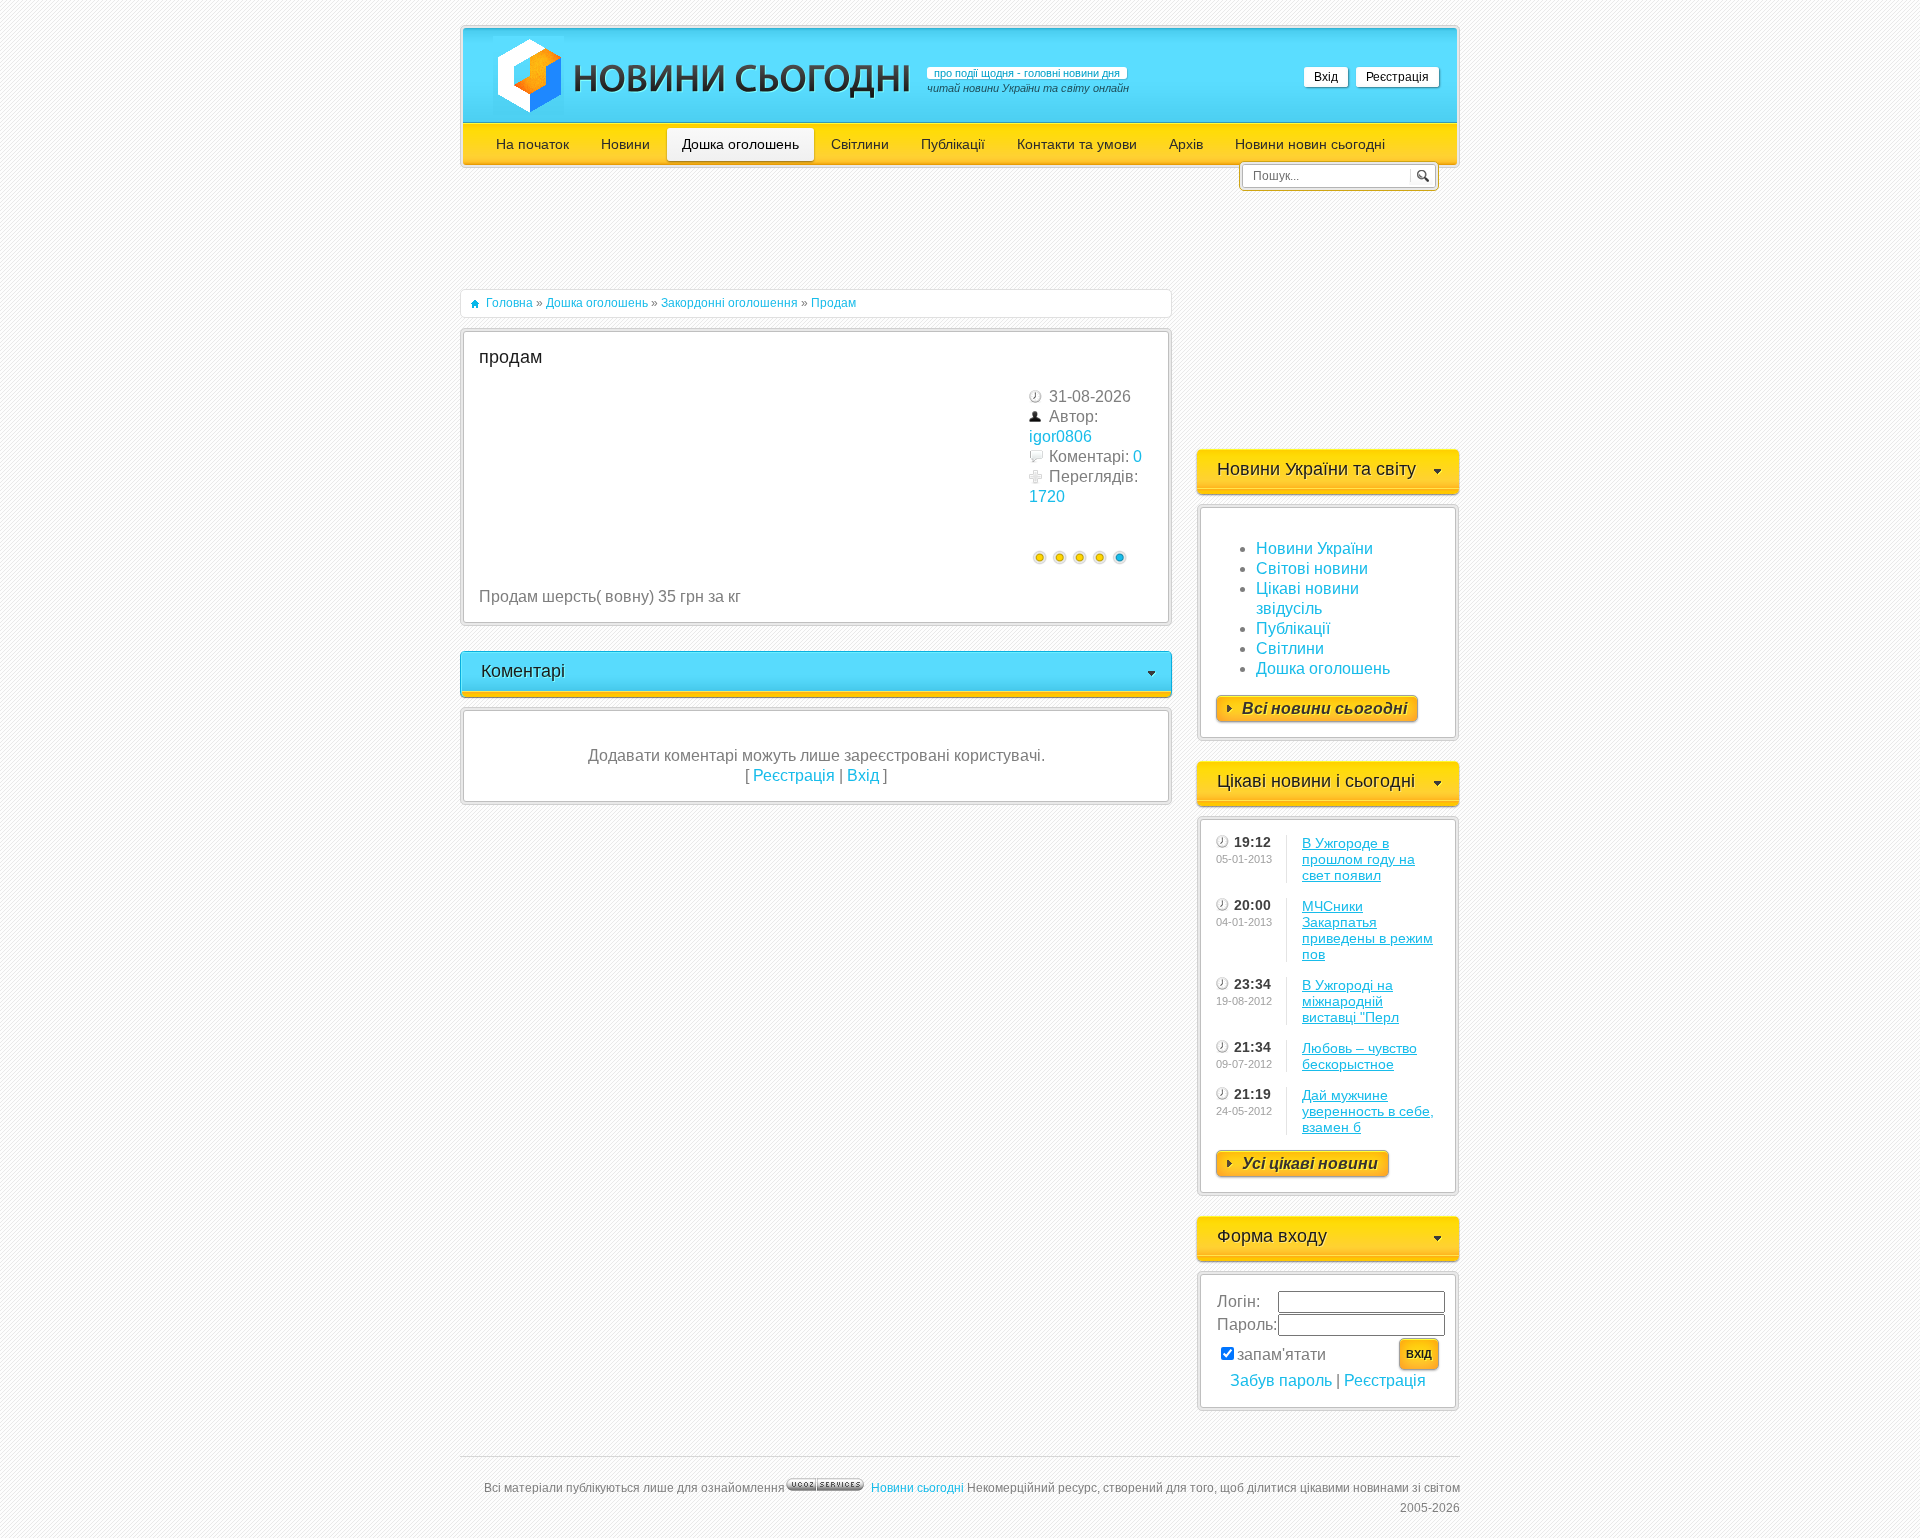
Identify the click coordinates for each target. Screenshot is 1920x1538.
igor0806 (1060, 436)
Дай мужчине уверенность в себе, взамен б (1368, 1111)
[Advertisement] (824, 238)
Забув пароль (1281, 1380)
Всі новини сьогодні (1324, 708)
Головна (509, 303)
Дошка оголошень (597, 303)
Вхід (1326, 77)
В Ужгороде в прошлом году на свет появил (1358, 859)
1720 (1047, 496)
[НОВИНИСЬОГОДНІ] (742, 78)
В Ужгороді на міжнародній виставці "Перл (1350, 1001)
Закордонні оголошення (729, 303)
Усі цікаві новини (1310, 1163)
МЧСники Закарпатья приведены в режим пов (1367, 930)
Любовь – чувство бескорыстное (1359, 1056)
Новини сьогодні (917, 1488)
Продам (833, 303)
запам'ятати (1281, 1354)
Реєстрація (1397, 77)
